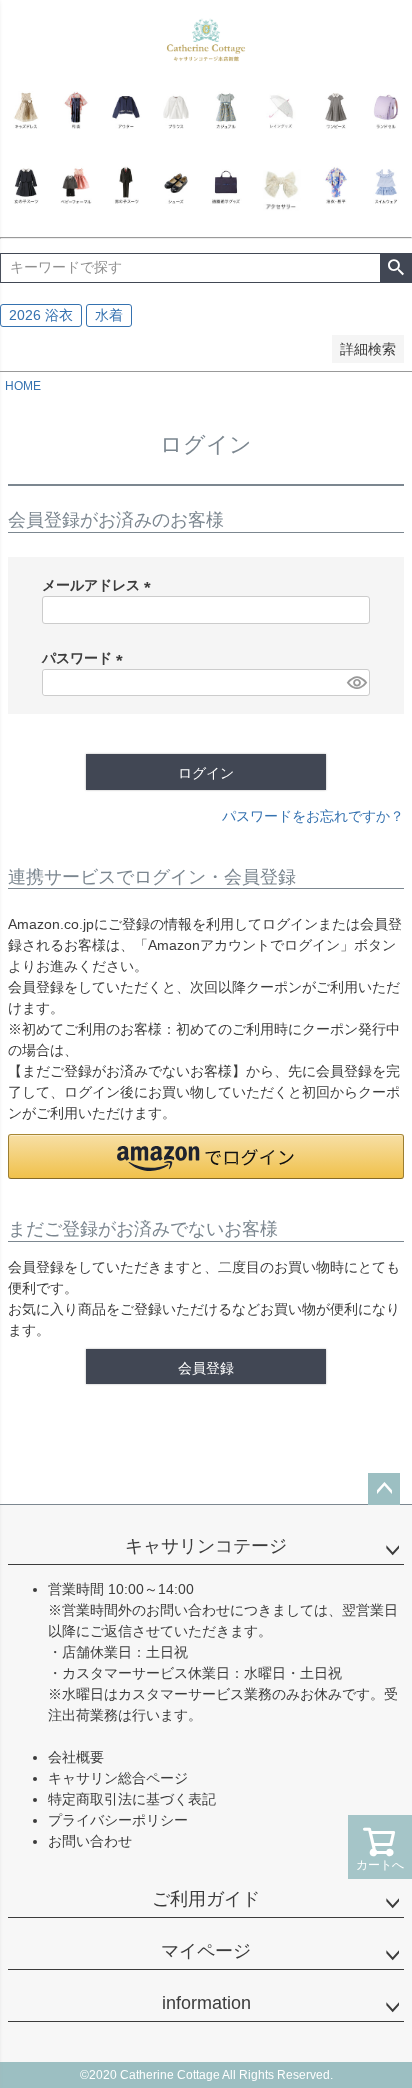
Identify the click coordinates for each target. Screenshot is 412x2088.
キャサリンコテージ (206, 1546)
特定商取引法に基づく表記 (132, 1799)
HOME (23, 386)
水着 (109, 315)
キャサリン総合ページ (118, 1778)
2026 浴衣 (41, 315)
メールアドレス (100, 585)
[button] (206, 1156)
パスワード (86, 658)
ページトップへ (384, 1489)
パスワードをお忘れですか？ (313, 816)
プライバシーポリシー (118, 1820)
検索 (395, 268)
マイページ (206, 1951)
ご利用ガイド (206, 1899)
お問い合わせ (90, 1841)
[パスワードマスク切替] (355, 683)
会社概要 (76, 1757)
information (206, 2003)
